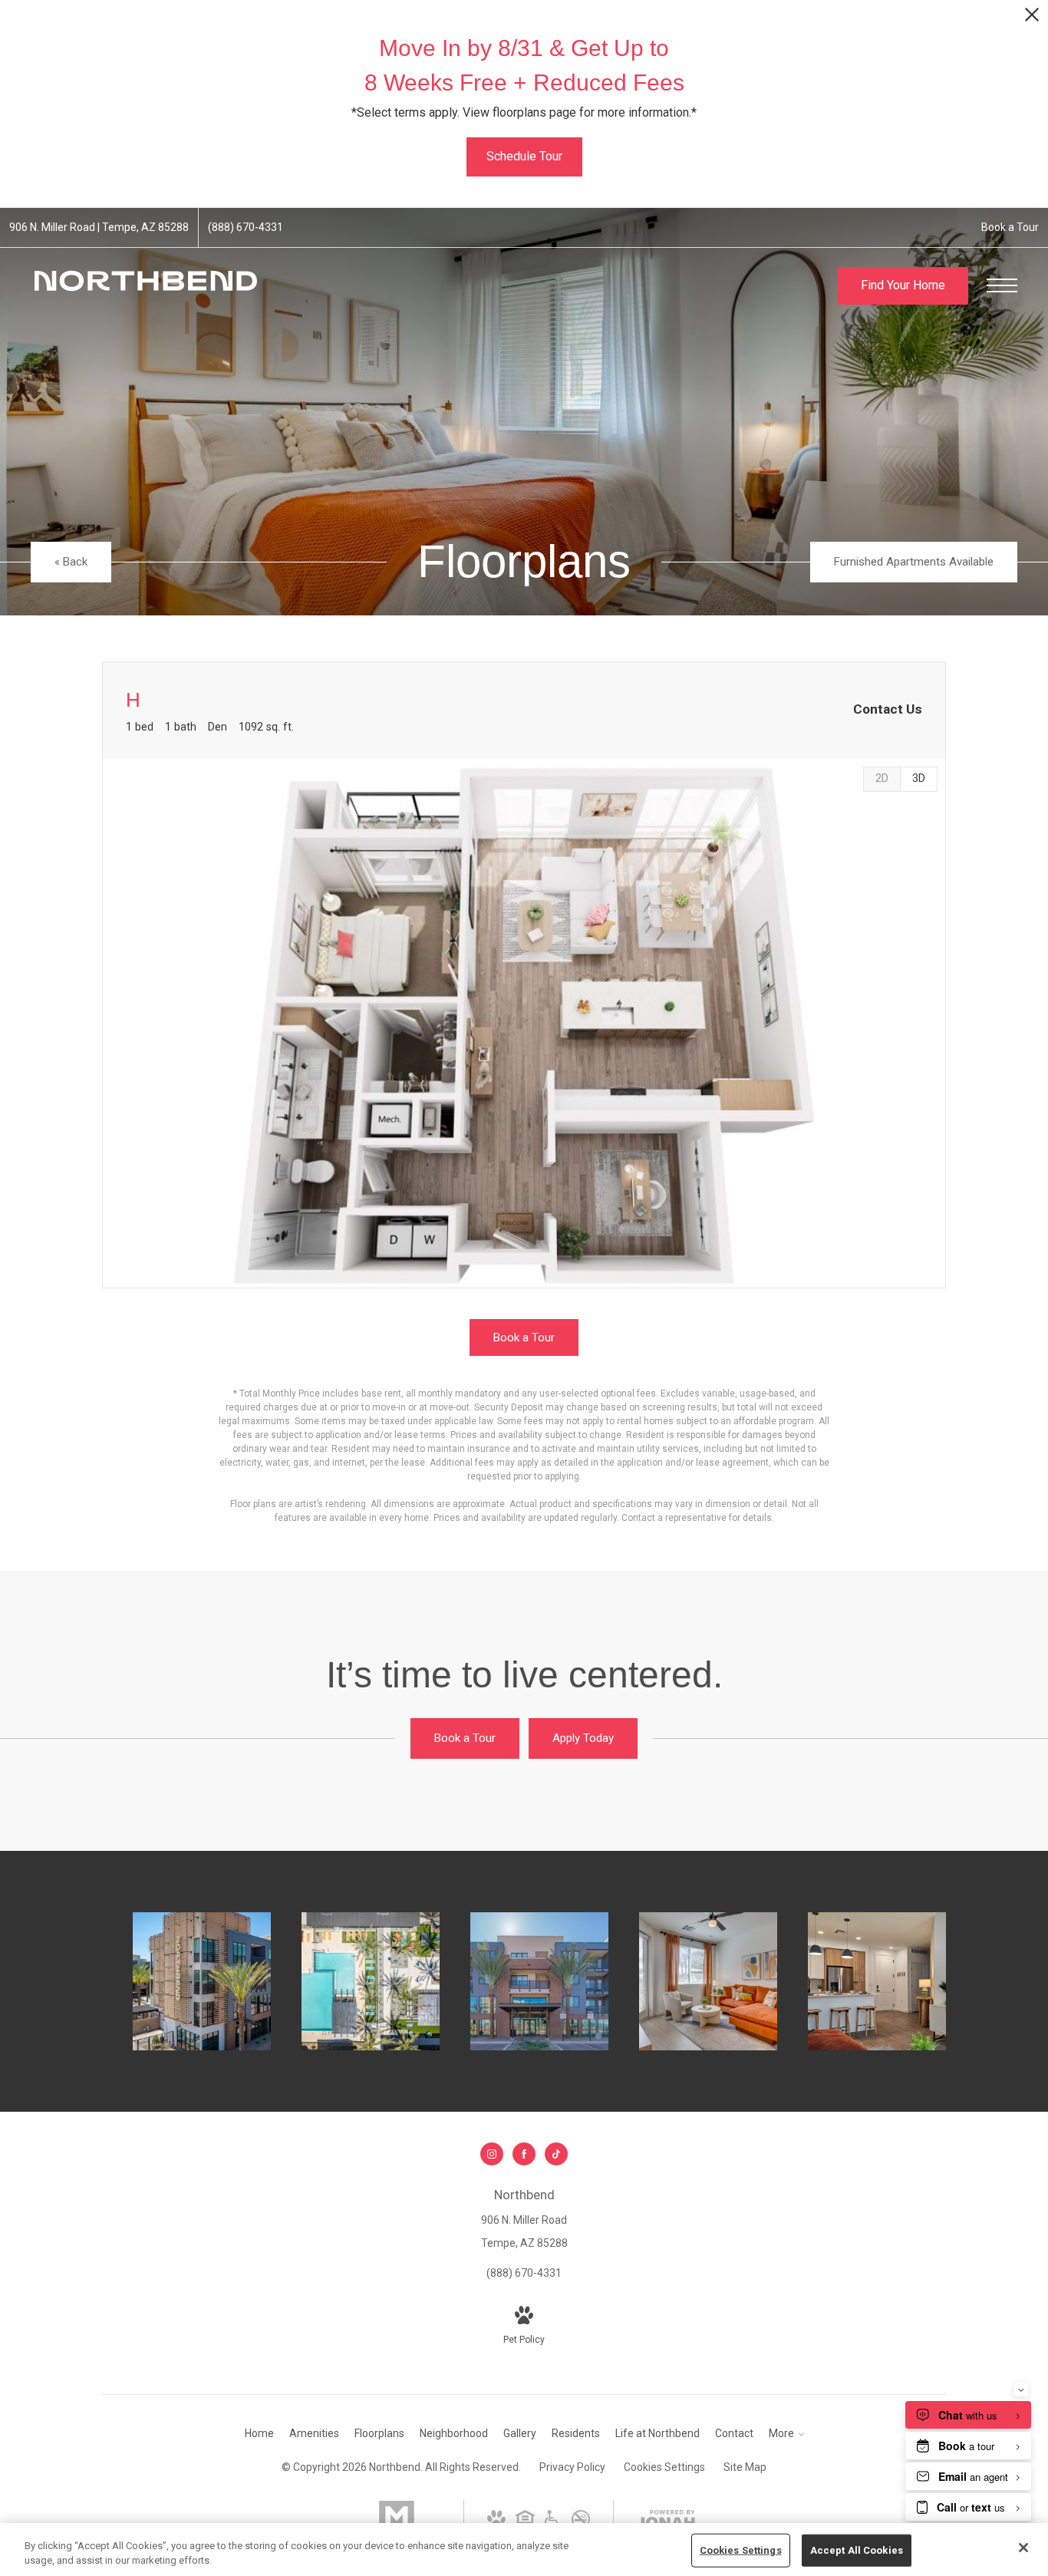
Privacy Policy (572, 2467)
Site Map (745, 2467)
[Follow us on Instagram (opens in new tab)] (492, 2154)
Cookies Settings (664, 2467)
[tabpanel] (524, 1023)
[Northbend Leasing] (202, 1981)
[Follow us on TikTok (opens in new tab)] (556, 2154)
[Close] (1023, 2548)
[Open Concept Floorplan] (877, 1981)
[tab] (882, 779)
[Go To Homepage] (146, 286)
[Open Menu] (1002, 285)
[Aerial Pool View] (371, 1981)
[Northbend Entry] (539, 1981)
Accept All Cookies (857, 2550)
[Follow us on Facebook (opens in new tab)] (524, 2154)
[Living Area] (708, 1981)
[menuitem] (259, 2434)
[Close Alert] (1032, 19)
